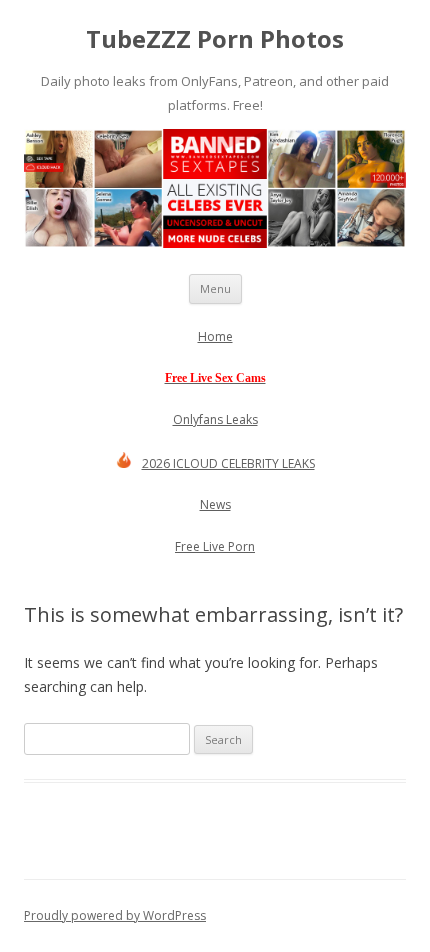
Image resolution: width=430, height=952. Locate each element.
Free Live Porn (215, 546)
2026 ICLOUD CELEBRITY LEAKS (228, 463)
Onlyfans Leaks (215, 419)
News (215, 504)
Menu (215, 288)
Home (215, 336)
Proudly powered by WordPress (115, 915)
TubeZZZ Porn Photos (215, 39)
